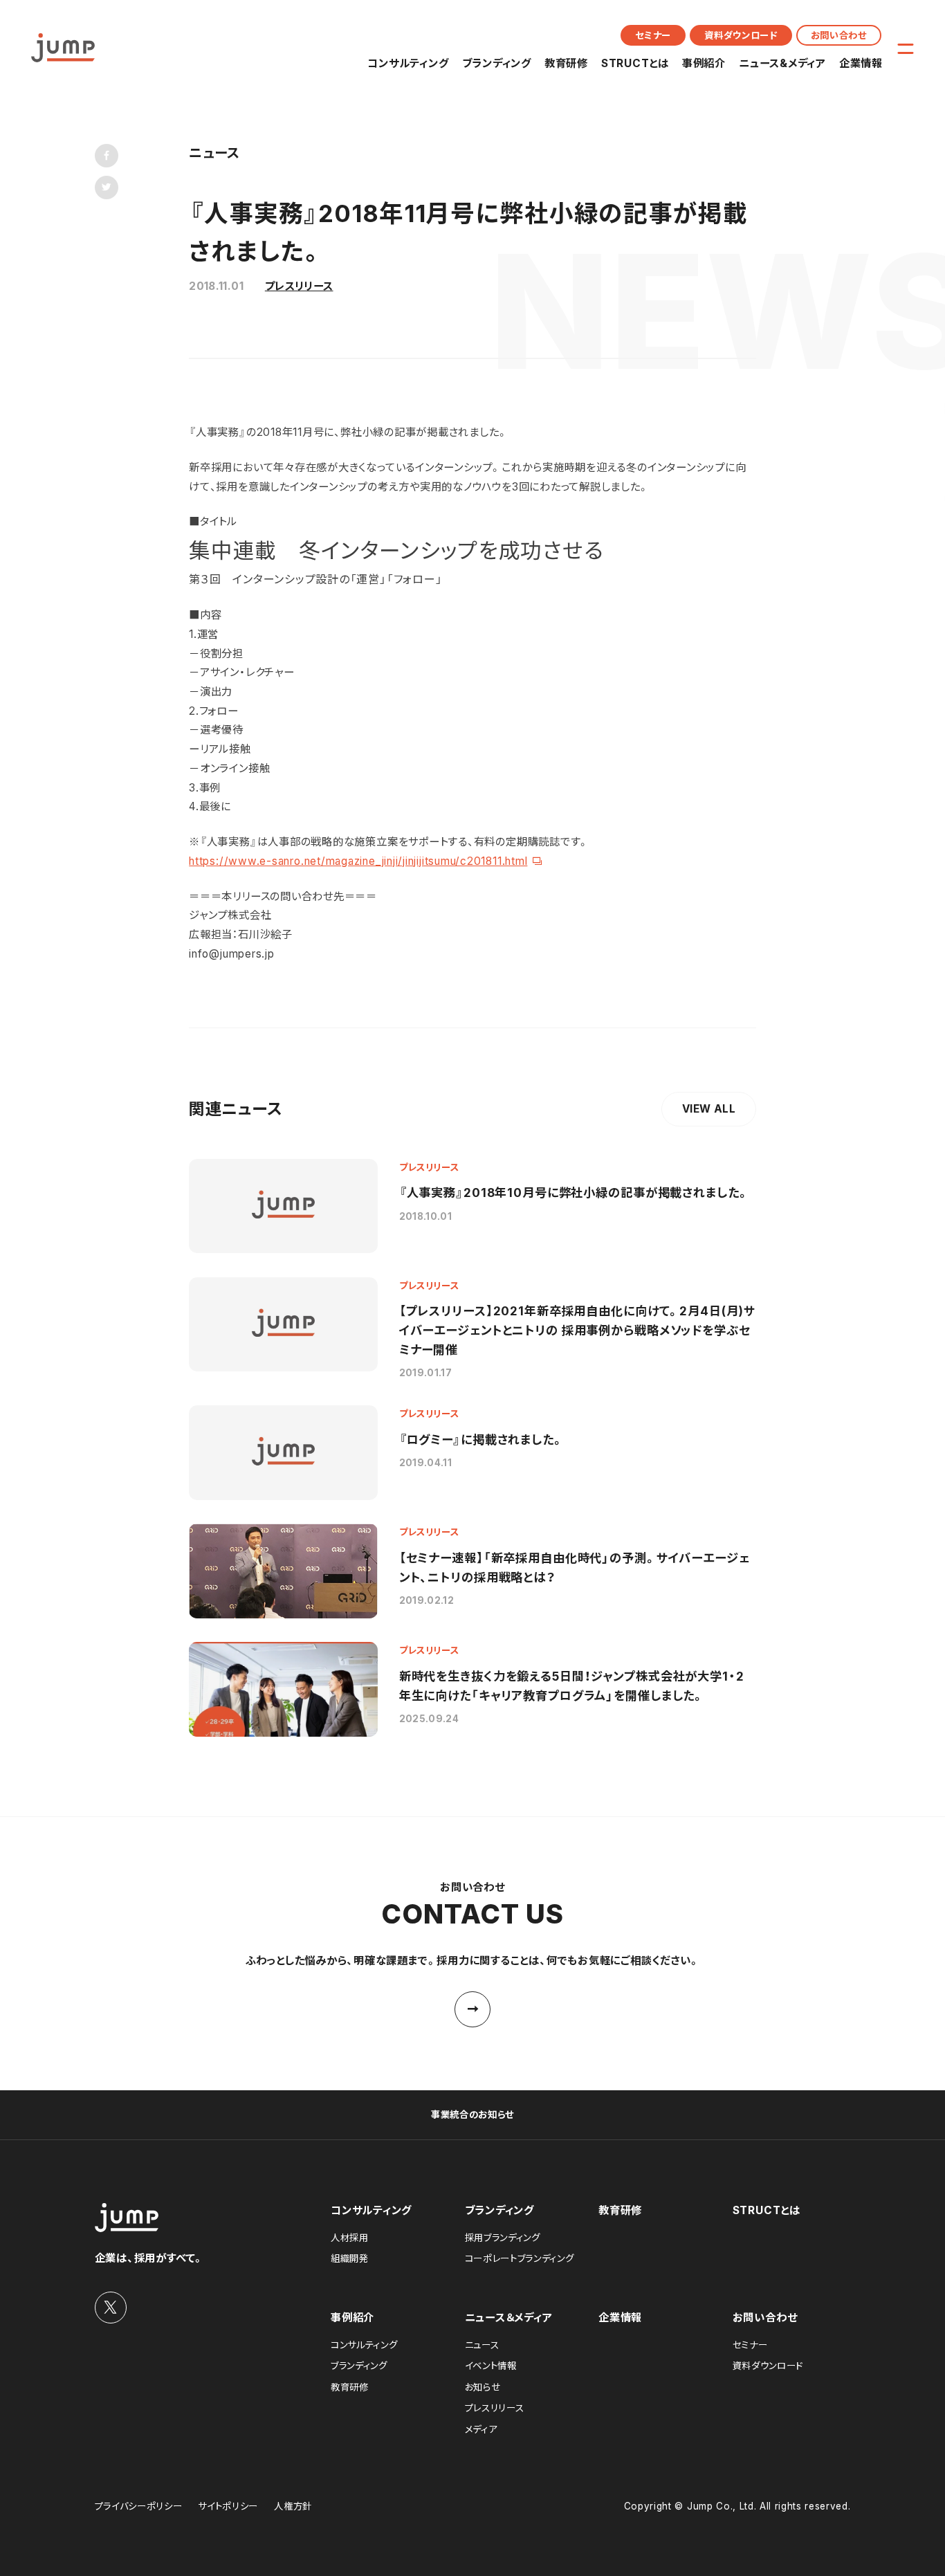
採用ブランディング (503, 2238)
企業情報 (861, 63)
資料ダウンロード (741, 35)
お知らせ (483, 2387)
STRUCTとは (635, 63)
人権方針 (293, 2506)
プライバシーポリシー (139, 2506)
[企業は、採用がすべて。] (63, 48)
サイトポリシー (228, 2506)
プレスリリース (299, 286)
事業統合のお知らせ (472, 2114)
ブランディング (497, 63)
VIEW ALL (709, 1109)
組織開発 (350, 2258)
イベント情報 (491, 2366)
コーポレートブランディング (520, 2258)
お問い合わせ (839, 35)
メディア (481, 2429)
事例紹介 (704, 63)
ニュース (482, 2345)
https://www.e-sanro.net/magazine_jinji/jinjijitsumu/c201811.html (358, 861)
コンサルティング (408, 63)
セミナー (653, 35)
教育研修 (566, 63)
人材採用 (350, 2238)
